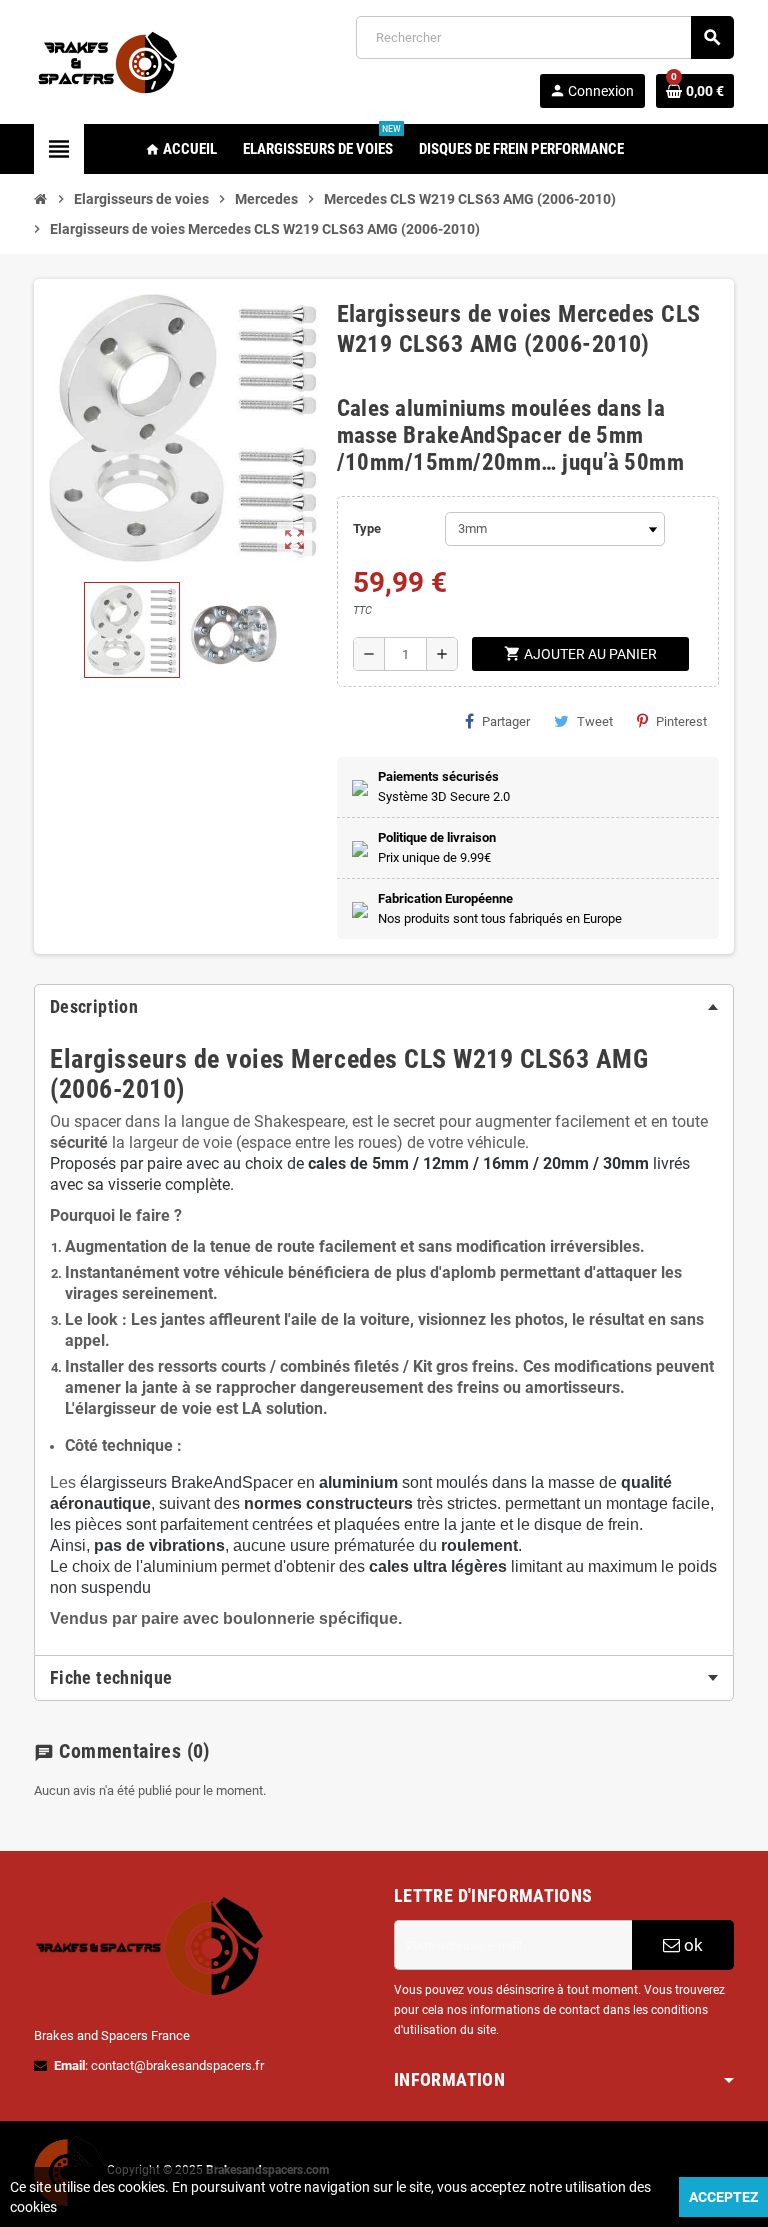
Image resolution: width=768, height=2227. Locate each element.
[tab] (384, 1007)
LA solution (282, 1408)
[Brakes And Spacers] (109, 60)
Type (367, 528)
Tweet (595, 721)
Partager (506, 721)
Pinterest (681, 721)
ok (691, 1945)
